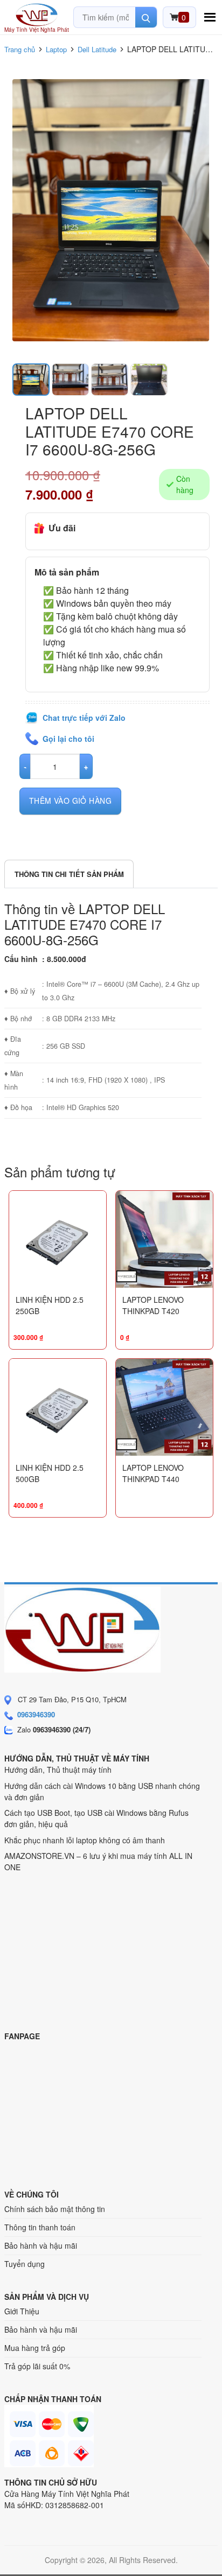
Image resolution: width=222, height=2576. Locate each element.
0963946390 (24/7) (62, 1729)
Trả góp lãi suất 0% (37, 2366)
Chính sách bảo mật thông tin (55, 2209)
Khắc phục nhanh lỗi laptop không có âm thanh (85, 1840)
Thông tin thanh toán (40, 2227)
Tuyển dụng (25, 2264)
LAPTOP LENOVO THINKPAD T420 (153, 1305)
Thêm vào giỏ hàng (70, 801)
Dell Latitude (97, 49)
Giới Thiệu (22, 2311)
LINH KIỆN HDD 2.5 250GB (50, 1305)
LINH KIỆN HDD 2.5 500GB (50, 1473)
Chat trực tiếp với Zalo (84, 718)
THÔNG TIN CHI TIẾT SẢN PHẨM (69, 874)
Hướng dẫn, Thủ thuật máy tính (58, 1770)
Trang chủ (20, 49)
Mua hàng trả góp (35, 2348)
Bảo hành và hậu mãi (41, 2245)
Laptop (56, 49)
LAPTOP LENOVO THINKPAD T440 (153, 1473)
